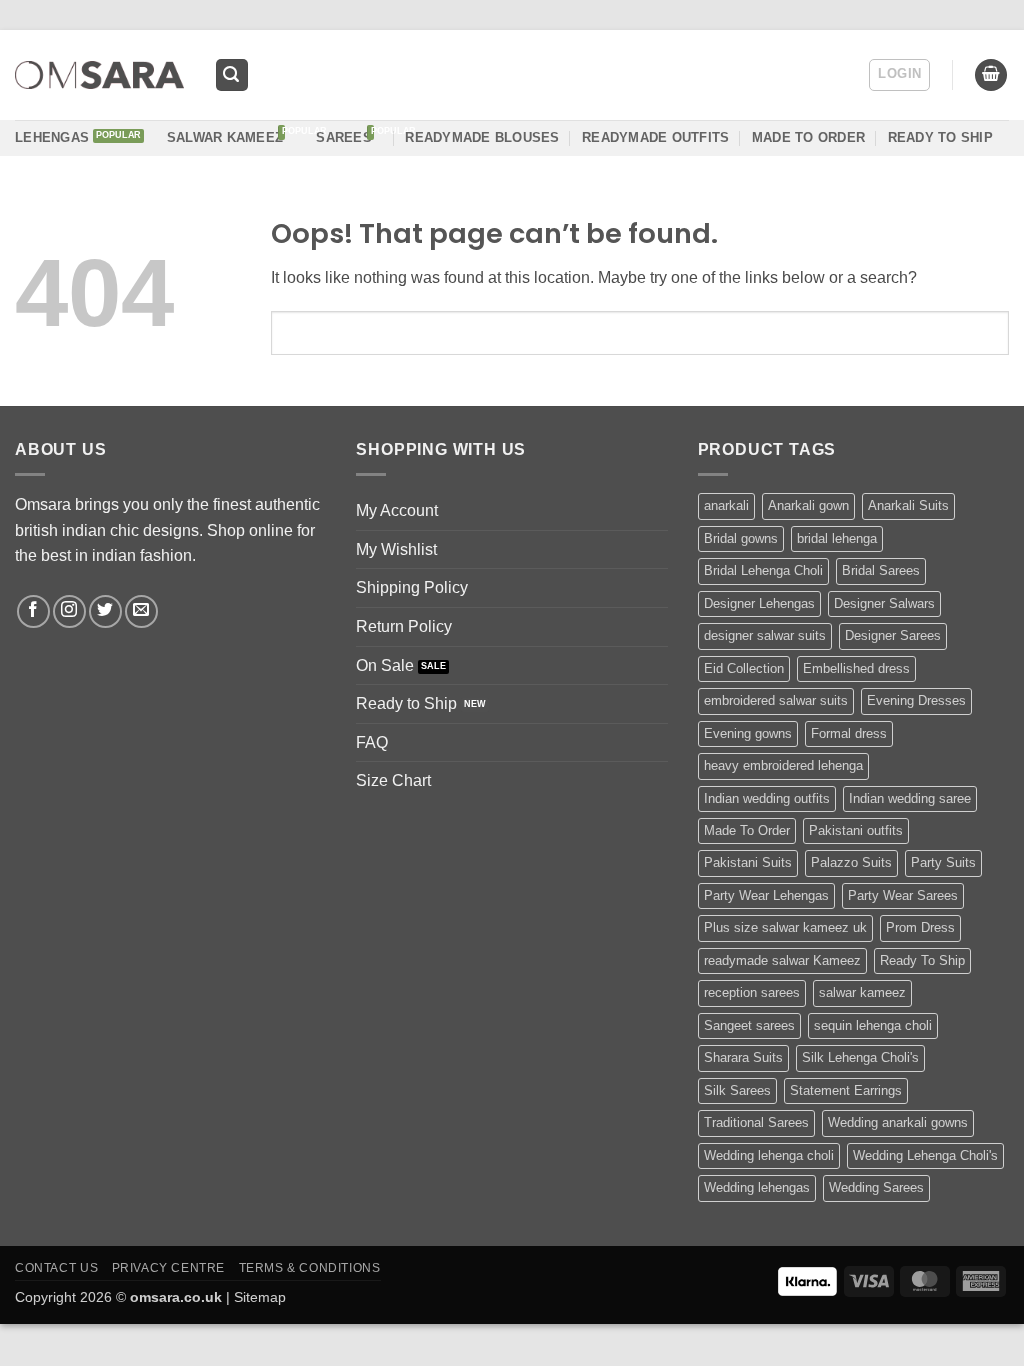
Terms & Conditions (310, 1268)
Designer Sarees (893, 635)
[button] (232, 75)
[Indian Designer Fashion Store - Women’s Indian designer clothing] (99, 75)
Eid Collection (744, 668)
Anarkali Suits (908, 505)
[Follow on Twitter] (105, 611)
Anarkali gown (808, 505)
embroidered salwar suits (776, 700)
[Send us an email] (141, 611)
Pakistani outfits (856, 830)
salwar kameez (862, 992)
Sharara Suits (743, 1057)
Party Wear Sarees (903, 895)
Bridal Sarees (881, 570)
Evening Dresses (916, 700)
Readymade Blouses (482, 137)
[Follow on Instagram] (69, 611)
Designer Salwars (884, 603)
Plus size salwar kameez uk (785, 927)
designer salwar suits (765, 635)
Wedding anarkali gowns (898, 1122)
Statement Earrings (846, 1090)
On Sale (385, 665)
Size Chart (393, 780)
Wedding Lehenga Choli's (925, 1155)
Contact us (56, 1268)
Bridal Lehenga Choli (763, 570)
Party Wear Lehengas (766, 895)
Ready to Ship (406, 703)
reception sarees (752, 992)
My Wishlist (396, 549)
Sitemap (260, 1297)
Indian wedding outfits (767, 798)
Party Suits (943, 862)
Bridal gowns (741, 538)
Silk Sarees (737, 1090)
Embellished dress (856, 668)
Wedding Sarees (876, 1187)
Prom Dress (920, 927)
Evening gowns (748, 733)
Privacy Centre (169, 1268)
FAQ (372, 742)
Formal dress (849, 733)
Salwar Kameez (225, 137)
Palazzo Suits (851, 862)
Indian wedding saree (910, 798)
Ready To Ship (940, 137)
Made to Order (808, 137)
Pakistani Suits (748, 862)
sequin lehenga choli (873, 1025)
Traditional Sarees (756, 1122)
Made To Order (747, 830)
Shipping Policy (412, 587)
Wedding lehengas (757, 1187)
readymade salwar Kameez (782, 960)
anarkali (726, 505)
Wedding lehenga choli (769, 1155)
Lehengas (52, 137)
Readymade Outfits (655, 137)
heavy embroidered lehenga (783, 765)
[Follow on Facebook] (33, 611)
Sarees (344, 137)
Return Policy (404, 626)
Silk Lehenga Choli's (860, 1057)
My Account (397, 510)
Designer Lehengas (759, 603)
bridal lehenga (837, 538)
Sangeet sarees (749, 1025)
